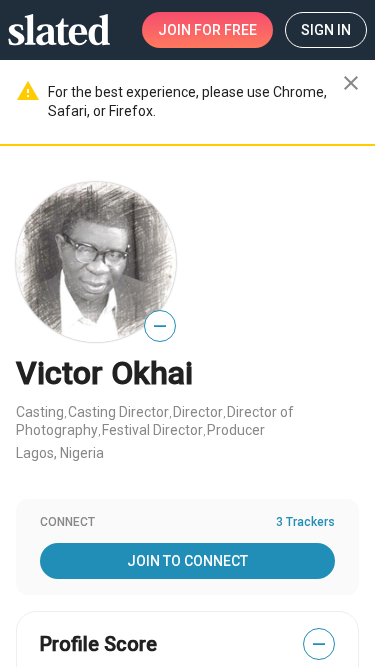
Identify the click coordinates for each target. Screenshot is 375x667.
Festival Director (152, 430)
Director (198, 412)
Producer (236, 430)
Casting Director (118, 412)
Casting (40, 412)
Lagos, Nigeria (60, 453)
